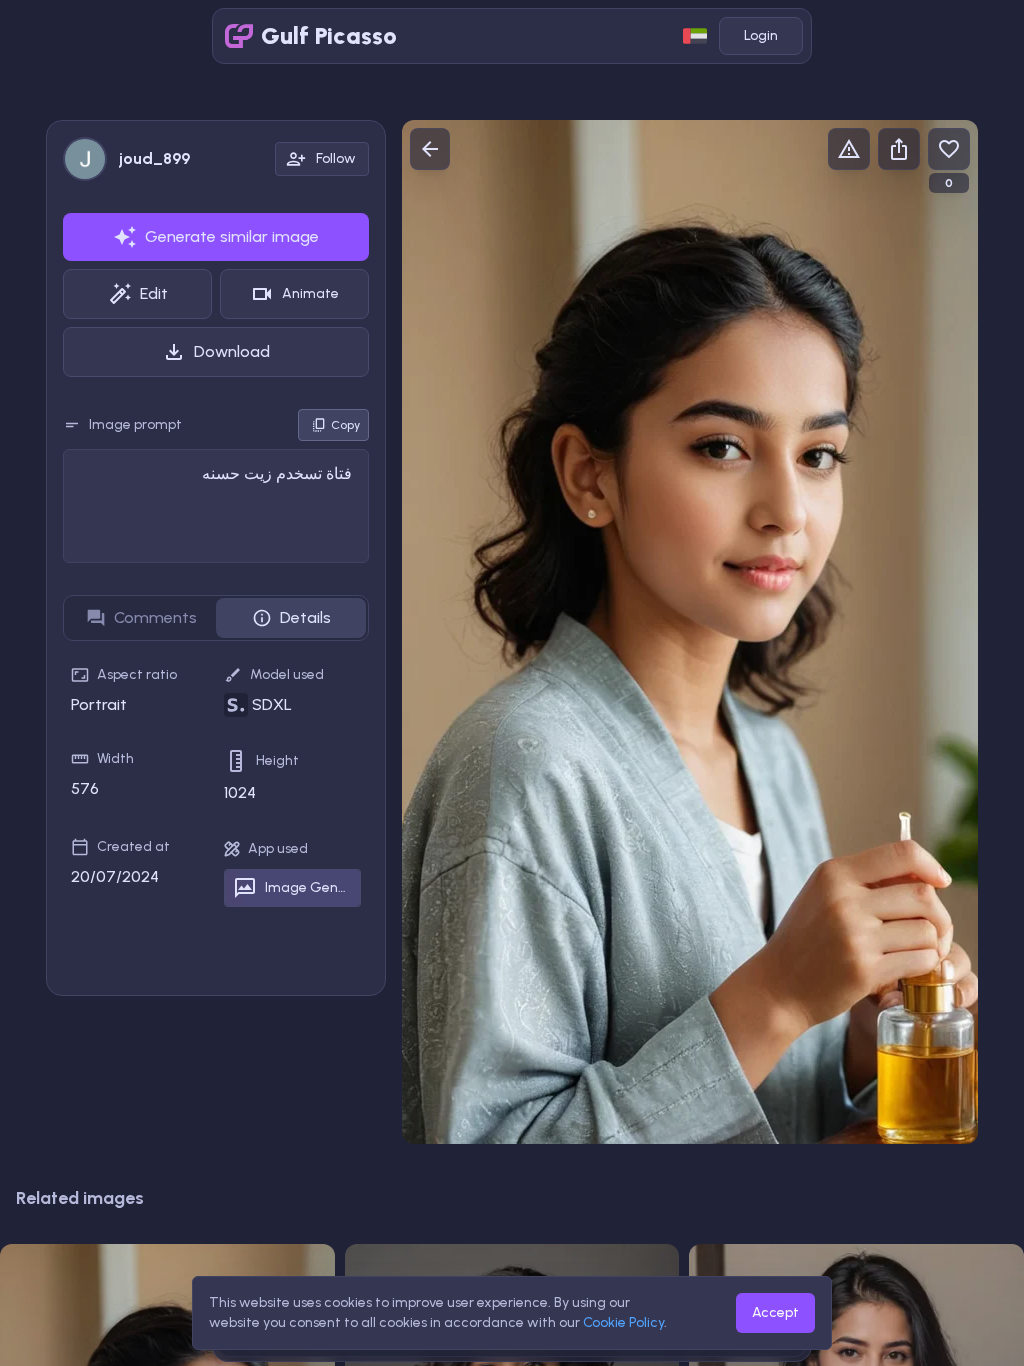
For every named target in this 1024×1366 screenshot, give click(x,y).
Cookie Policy (623, 1322)
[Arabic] (695, 36)
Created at (133, 846)
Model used (287, 674)
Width (115, 758)
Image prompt (135, 424)
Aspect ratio (137, 674)
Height (277, 760)
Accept (775, 1312)
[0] (949, 149)
